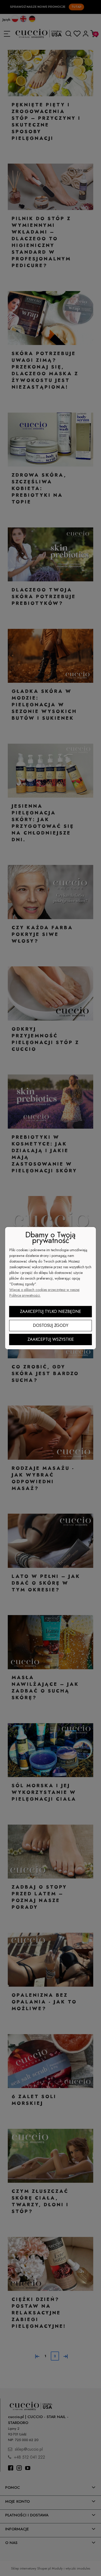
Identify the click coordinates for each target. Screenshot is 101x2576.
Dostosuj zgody (51, 1325)
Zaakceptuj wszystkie (51, 1339)
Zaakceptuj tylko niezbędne (51, 1311)
